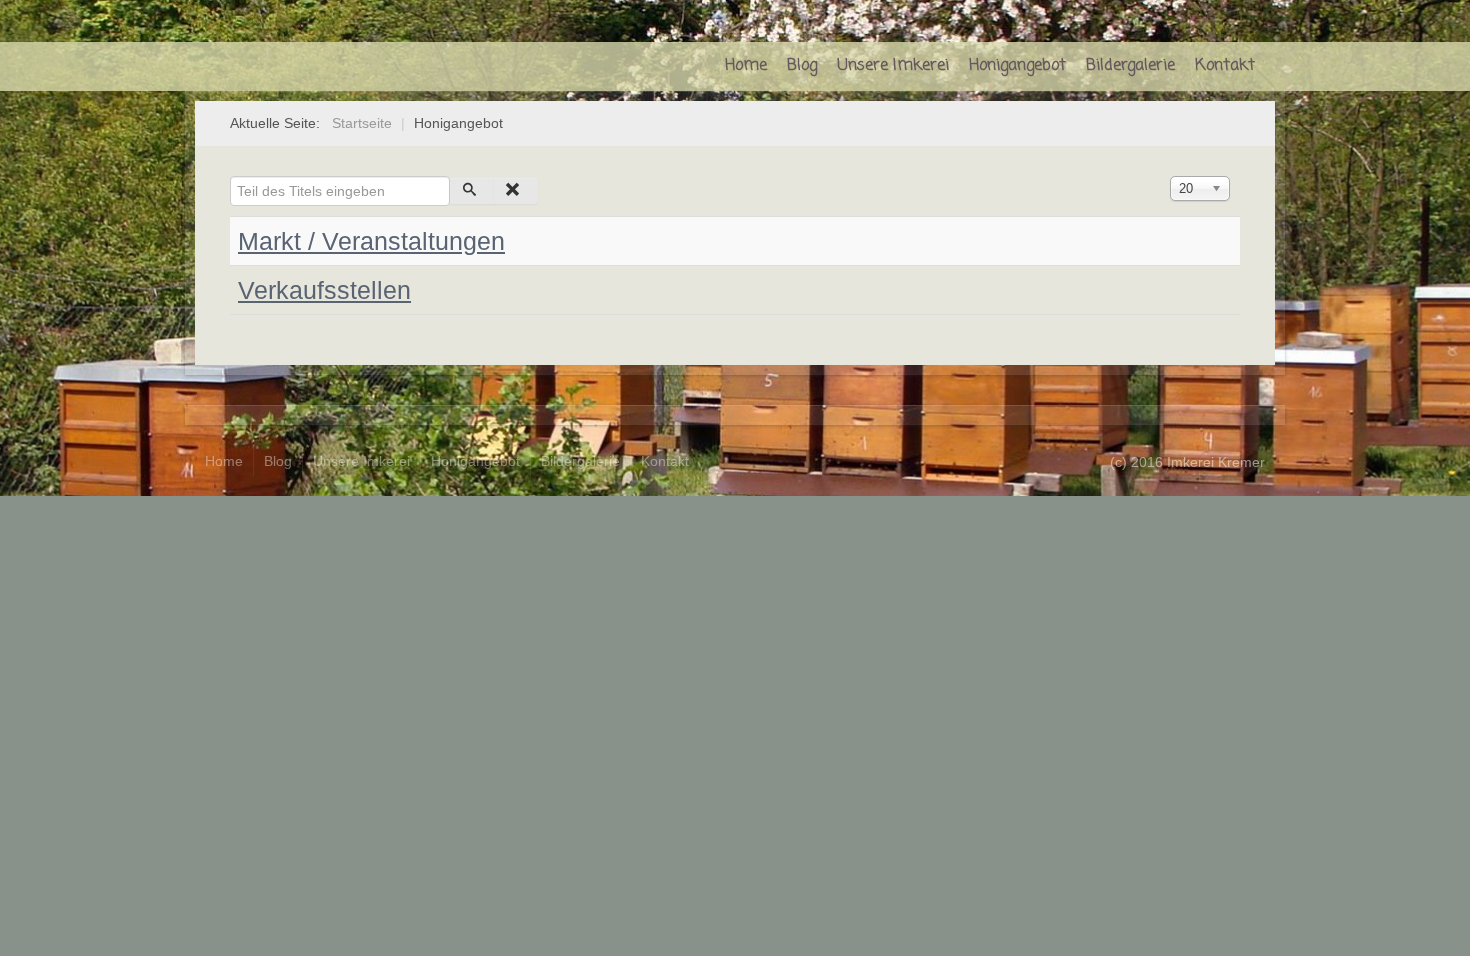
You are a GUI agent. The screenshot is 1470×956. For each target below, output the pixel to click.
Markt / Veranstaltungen (371, 241)
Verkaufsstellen (324, 290)
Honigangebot (1017, 66)
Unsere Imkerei (893, 66)
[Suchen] (472, 191)
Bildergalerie (1130, 66)
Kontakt (1225, 66)
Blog (802, 66)
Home (746, 66)
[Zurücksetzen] (516, 191)
